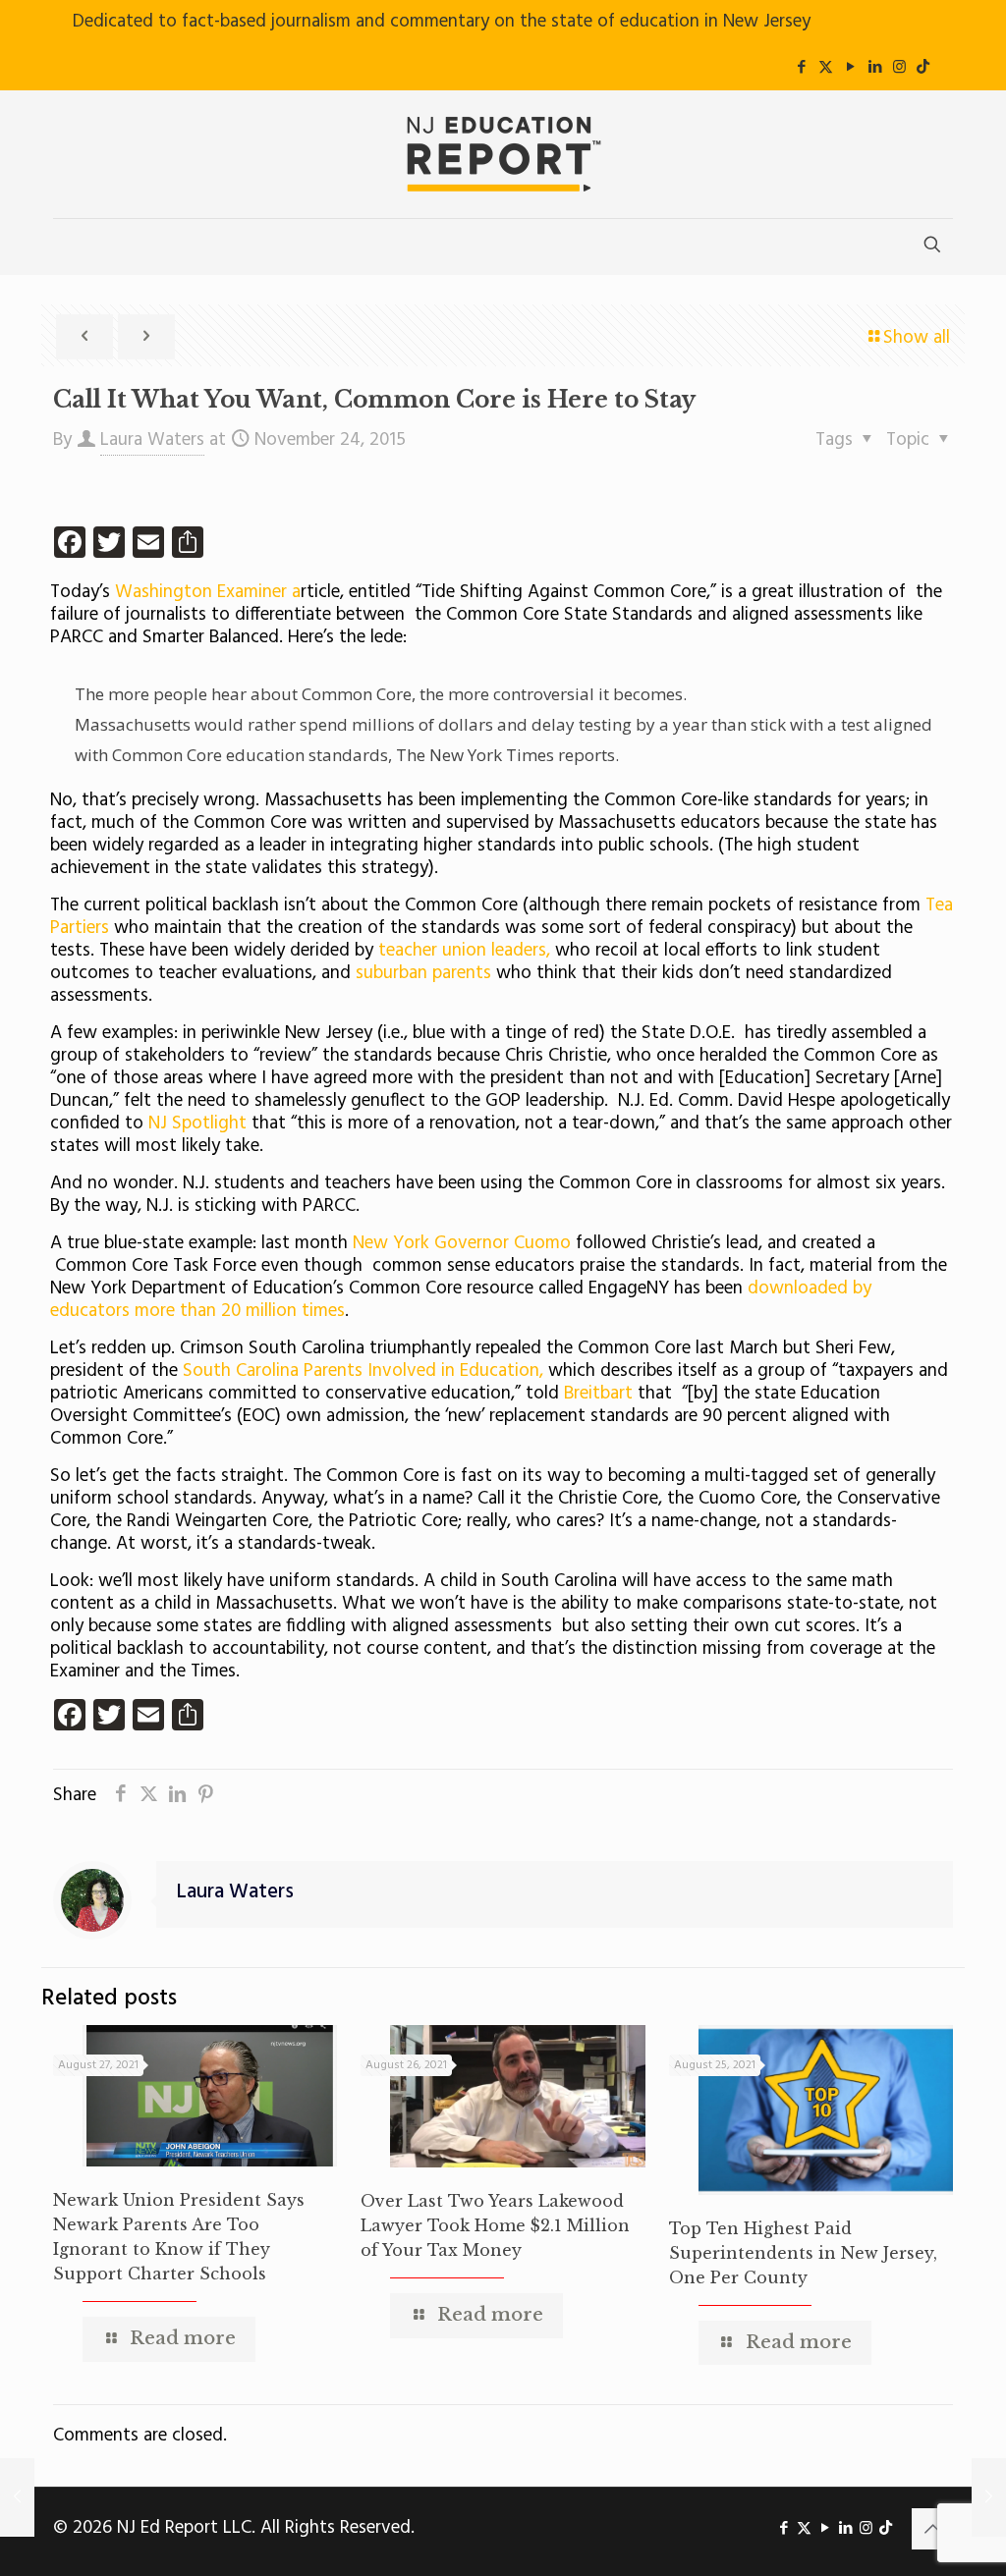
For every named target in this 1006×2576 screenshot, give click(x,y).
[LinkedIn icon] (875, 68)
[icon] (923, 68)
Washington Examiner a (208, 592)
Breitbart (598, 1394)
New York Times (492, 755)
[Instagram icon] (899, 68)
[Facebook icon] (801, 68)
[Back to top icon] (932, 2529)
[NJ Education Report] (503, 154)
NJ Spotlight (197, 1124)
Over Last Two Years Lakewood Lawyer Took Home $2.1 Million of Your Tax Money (495, 2225)
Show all (917, 338)
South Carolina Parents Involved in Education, (363, 1371)
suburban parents (426, 973)
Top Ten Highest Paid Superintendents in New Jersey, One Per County (803, 2253)
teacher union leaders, (464, 951)
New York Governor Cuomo (464, 1243)
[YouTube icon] (850, 68)
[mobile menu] (70, 247)
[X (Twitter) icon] (826, 68)
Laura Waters (152, 440)
